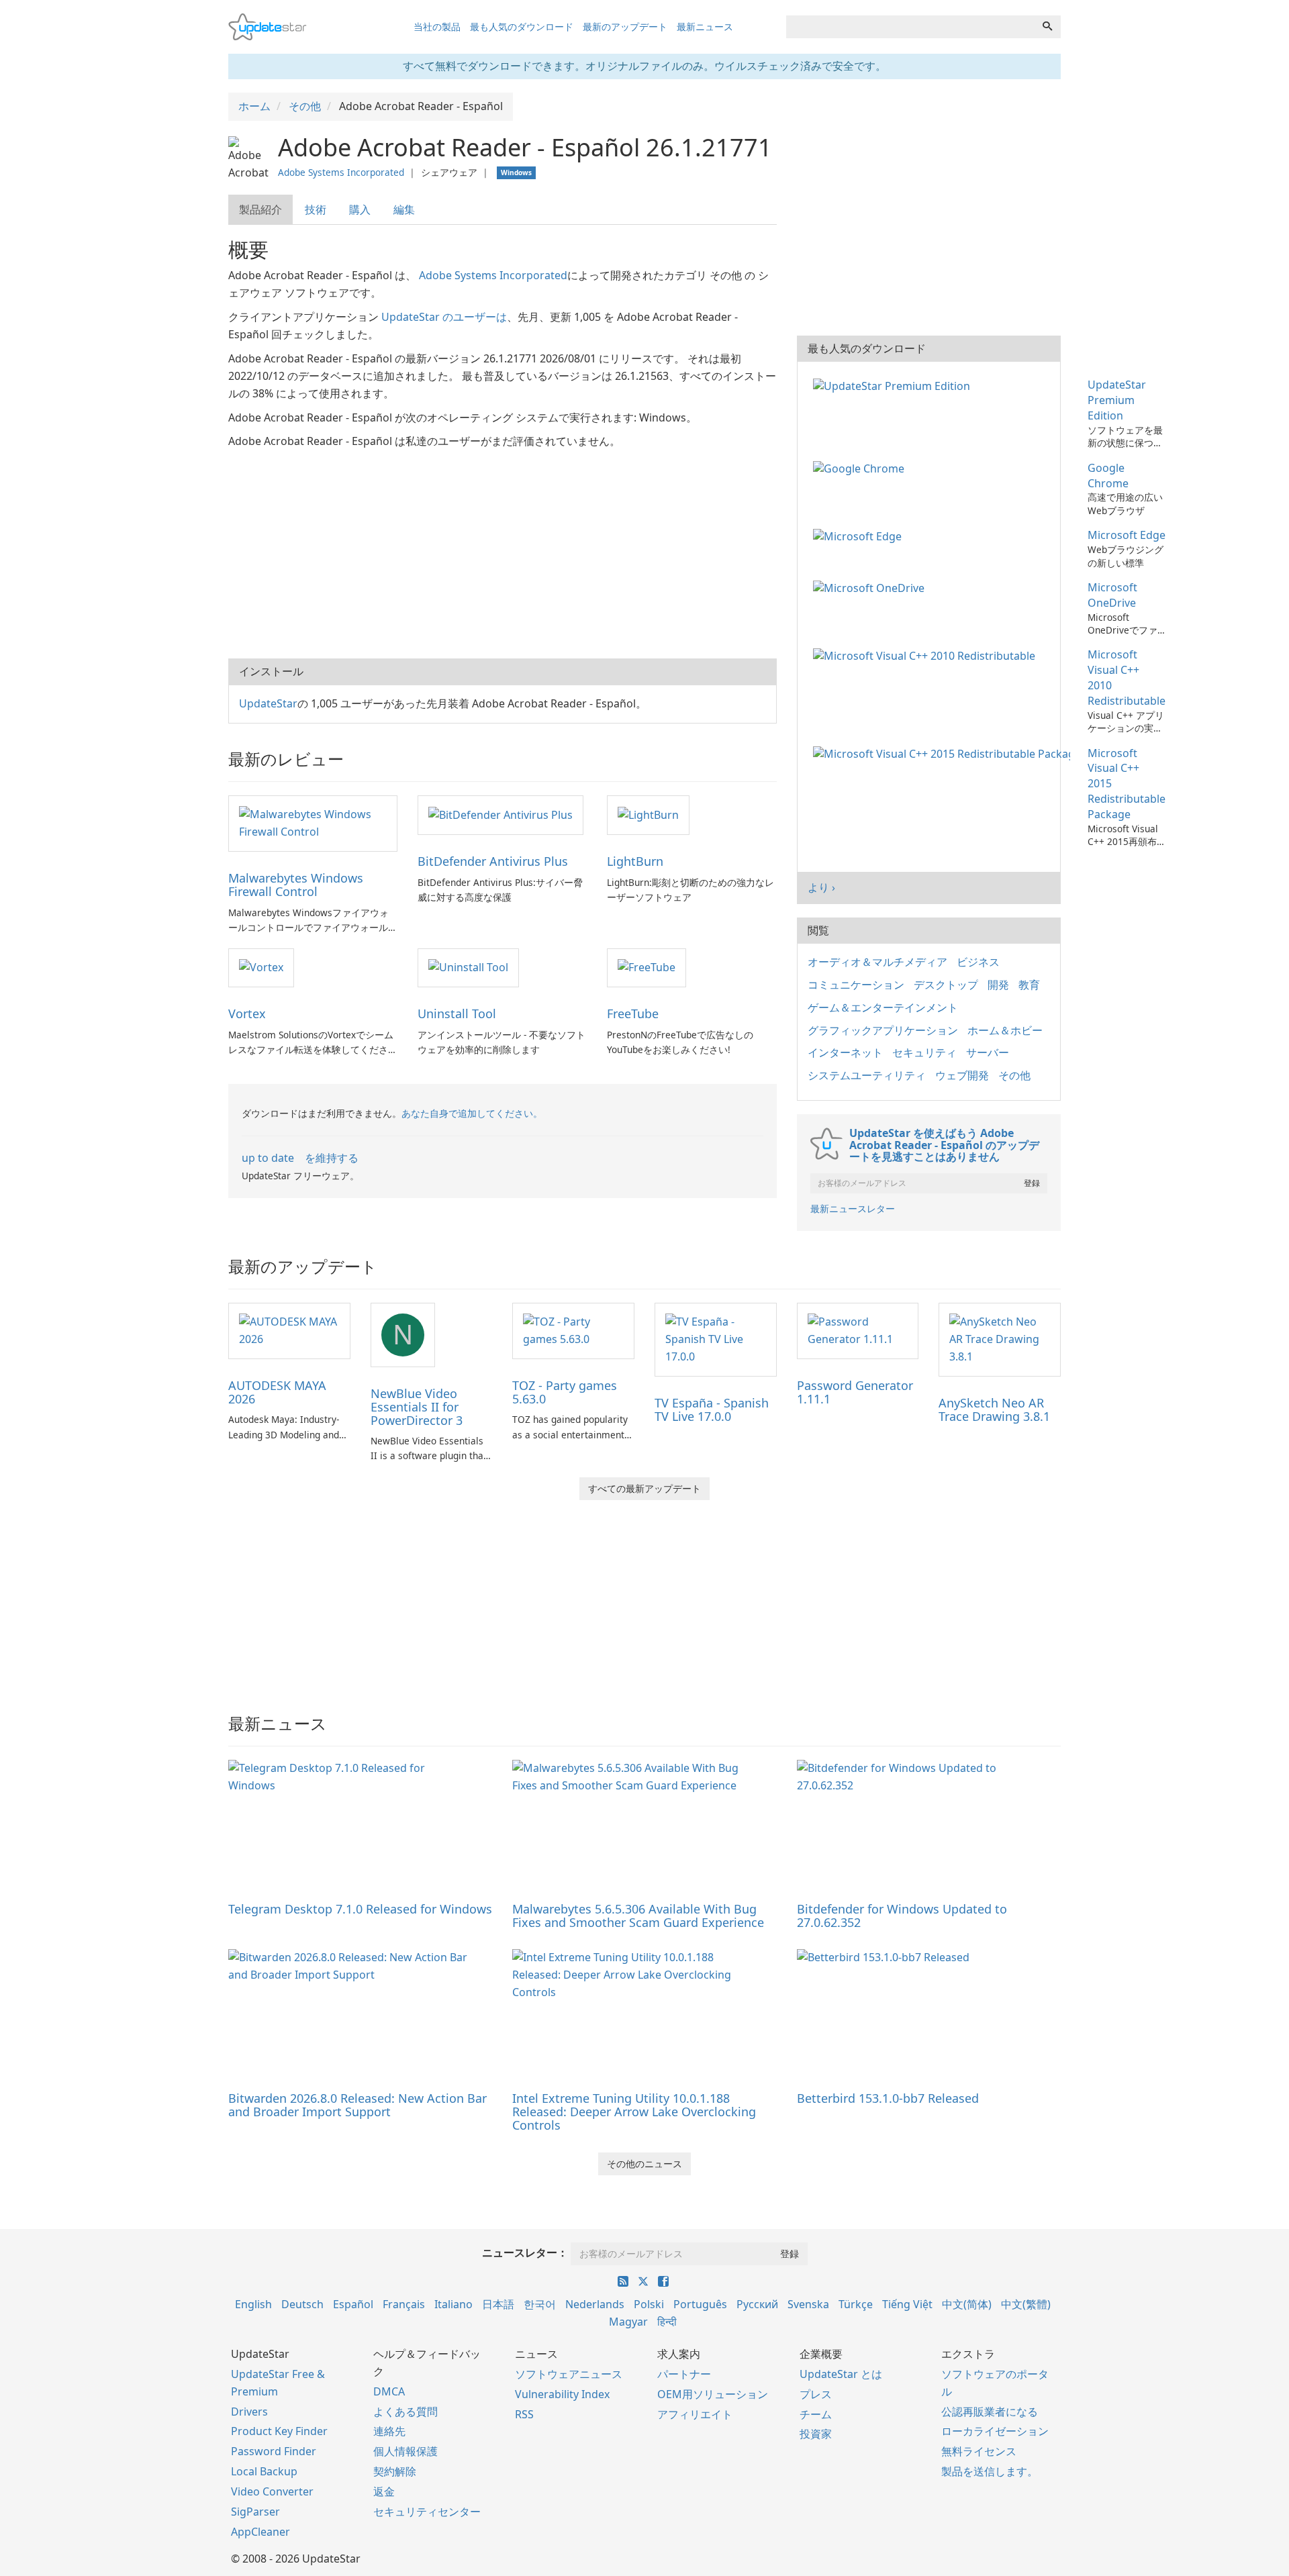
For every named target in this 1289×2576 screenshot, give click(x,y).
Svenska (808, 2304)
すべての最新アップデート (644, 1488)
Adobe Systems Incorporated (341, 172)
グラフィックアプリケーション (883, 1030)
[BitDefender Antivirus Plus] (500, 814)
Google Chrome (1108, 476)
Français (404, 2304)
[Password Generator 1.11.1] (858, 1330)
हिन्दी (667, 2322)
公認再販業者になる (990, 2412)
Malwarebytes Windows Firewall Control (296, 885)
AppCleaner (260, 2532)
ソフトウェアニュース (569, 2374)
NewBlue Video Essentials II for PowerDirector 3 (417, 1407)
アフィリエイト (695, 2414)
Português (700, 2304)
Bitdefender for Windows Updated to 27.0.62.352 (902, 1916)
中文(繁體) (1026, 2304)
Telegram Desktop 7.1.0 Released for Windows (360, 1909)
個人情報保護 (405, 2451)
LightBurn (635, 861)
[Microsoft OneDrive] (871, 587)
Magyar (628, 2322)
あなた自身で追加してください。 (472, 1113)
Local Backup (264, 2471)
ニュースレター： (525, 2252)
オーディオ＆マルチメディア (877, 962)
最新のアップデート (625, 27)
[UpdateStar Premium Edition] (894, 385)
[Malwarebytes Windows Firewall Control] (313, 822)
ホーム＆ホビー (1005, 1030)
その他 (1014, 1075)
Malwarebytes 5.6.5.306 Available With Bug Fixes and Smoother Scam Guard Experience (638, 1916)
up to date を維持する (300, 1158)
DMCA (389, 2391)
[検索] (1047, 27)
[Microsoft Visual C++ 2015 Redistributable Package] (944, 753)
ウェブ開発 (962, 1075)
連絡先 (389, 2431)
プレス (816, 2394)
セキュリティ (924, 1052)
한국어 (540, 2304)
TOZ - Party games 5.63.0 (565, 1392)
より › (821, 887)
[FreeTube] (647, 967)
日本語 (498, 2304)
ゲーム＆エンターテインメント (883, 1007)
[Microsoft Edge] (860, 535)
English (253, 2304)
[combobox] (910, 27)
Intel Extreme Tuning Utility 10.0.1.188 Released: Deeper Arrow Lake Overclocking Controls (634, 2112)
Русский (757, 2304)
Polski (649, 2304)
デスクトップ (946, 985)
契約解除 (395, 2471)
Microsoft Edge (1127, 535)
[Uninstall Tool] (468, 967)
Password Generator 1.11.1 (855, 1392)
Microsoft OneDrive (1112, 595)
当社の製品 (437, 27)
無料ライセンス (979, 2451)
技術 (316, 209)
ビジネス (978, 962)
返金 (384, 2491)
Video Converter (272, 2491)
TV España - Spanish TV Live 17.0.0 (712, 1409)
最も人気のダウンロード (522, 27)
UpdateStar (268, 703)
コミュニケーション (856, 985)
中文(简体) (967, 2304)
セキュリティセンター (427, 2512)
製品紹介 (260, 209)
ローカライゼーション (995, 2431)
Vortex (247, 1013)
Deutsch (302, 2304)
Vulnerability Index (562, 2394)
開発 (998, 985)
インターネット (845, 1052)
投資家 (816, 2434)
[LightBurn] (648, 814)
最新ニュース (705, 27)
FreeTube (633, 1013)
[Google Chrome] (861, 468)
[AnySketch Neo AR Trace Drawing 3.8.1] (1000, 1338)
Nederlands (595, 2304)
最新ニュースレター (853, 1208)
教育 (1029, 985)
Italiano (453, 2304)
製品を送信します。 (990, 2471)
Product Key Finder (279, 2431)
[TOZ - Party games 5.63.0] (573, 1330)
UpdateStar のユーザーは (444, 317)
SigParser (255, 2512)
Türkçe (856, 2304)
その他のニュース (644, 2164)
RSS (524, 2414)
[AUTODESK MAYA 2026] (289, 1330)
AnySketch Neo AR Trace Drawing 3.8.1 (994, 1409)
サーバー (988, 1052)
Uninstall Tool (457, 1013)
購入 (360, 209)
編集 (404, 209)
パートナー (684, 2374)
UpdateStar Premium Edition (1117, 400)
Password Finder (274, 2451)
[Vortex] (261, 967)
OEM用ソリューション (713, 2394)
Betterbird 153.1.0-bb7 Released (888, 2098)
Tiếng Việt (907, 2304)
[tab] (261, 210)
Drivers (249, 2412)
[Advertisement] (503, 551)
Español (353, 2304)
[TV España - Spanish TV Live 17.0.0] (716, 1338)
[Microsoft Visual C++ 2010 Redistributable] (927, 654)
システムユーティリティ (867, 1075)
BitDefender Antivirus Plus (493, 861)
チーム (816, 2414)
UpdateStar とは (841, 2374)
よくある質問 (405, 2412)
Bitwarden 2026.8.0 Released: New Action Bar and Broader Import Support (357, 2105)
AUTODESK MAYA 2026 (277, 1392)
